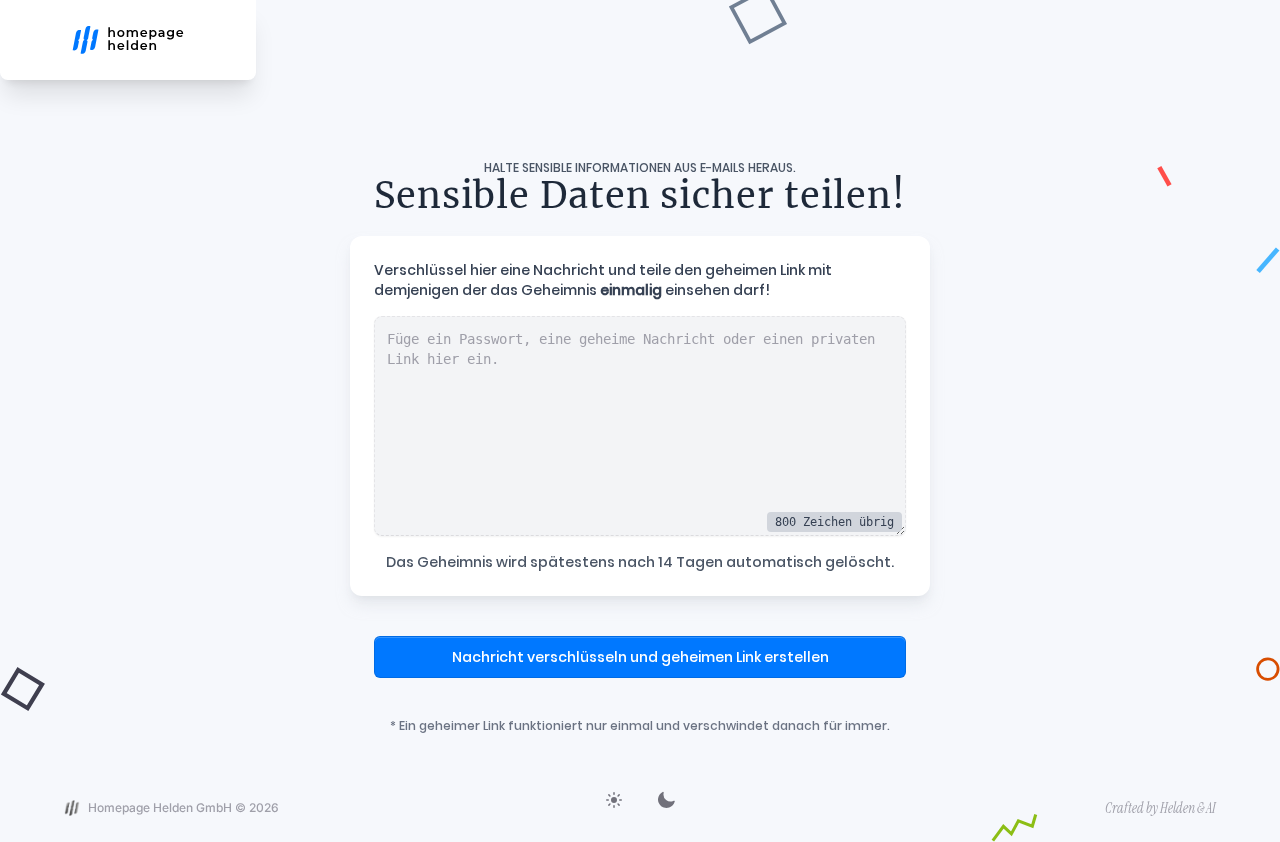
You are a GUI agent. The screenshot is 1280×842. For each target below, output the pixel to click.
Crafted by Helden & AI (1160, 808)
